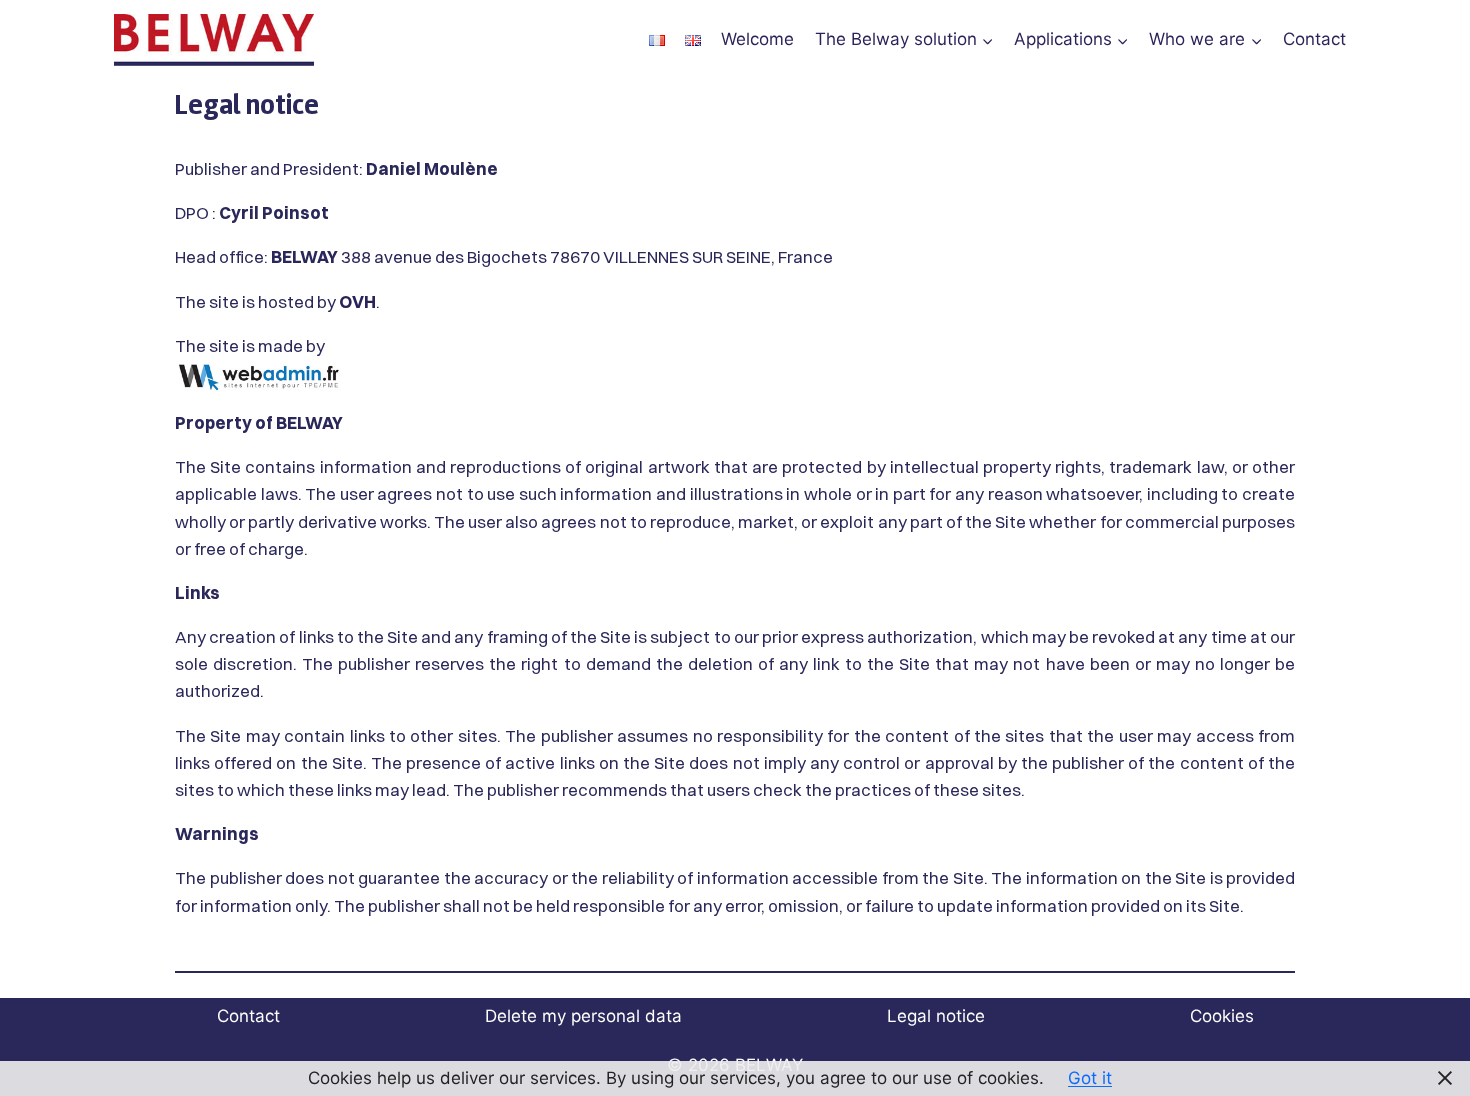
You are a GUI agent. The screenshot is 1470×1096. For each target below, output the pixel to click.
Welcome (757, 39)
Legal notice (936, 1016)
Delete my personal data (583, 1016)
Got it (1090, 1078)
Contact (1314, 39)
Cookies (1222, 1016)
